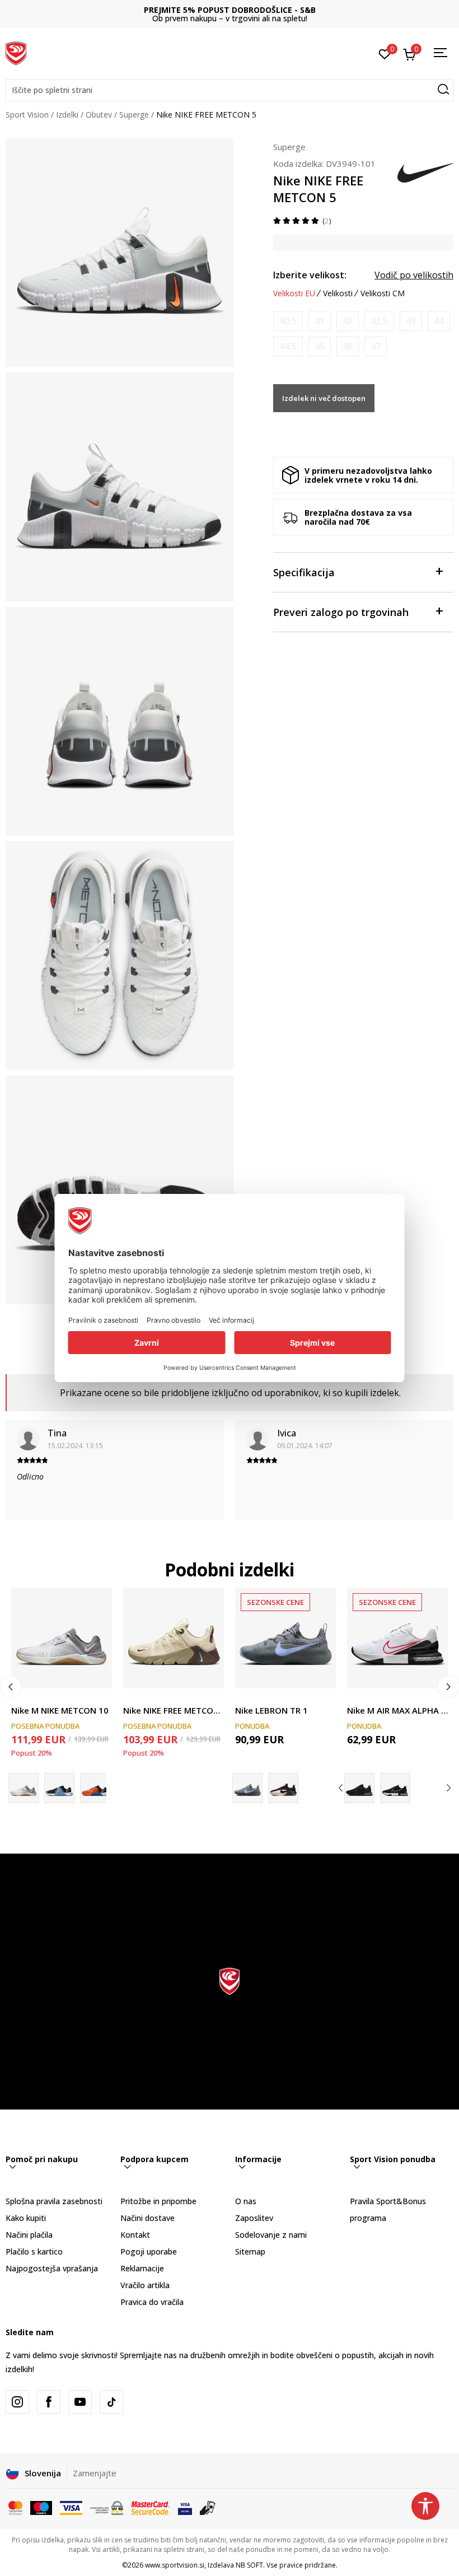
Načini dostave (147, 2218)
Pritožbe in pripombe (158, 2201)
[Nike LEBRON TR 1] (285, 1638)
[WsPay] (107, 2507)
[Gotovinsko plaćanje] (208, 2507)
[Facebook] (49, 2402)
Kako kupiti (26, 2218)
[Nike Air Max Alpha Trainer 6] (359, 1788)
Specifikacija (304, 572)
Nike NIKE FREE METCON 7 (174, 1710)
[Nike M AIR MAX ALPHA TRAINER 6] (397, 1638)
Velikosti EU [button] (294, 293)
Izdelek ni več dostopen (324, 398)
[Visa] (71, 2507)
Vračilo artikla (145, 2285)
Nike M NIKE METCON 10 (60, 1710)
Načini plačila (29, 2235)
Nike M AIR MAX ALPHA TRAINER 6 (397, 1710)
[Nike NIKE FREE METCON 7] (174, 1638)
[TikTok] (111, 2402)
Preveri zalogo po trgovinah (341, 612)
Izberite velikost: (310, 275)
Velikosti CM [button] (383, 293)
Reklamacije (142, 2268)
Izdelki (67, 115)
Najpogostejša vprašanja (52, 2268)
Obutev (99, 115)
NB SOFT (249, 2565)
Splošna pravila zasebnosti (54, 2201)
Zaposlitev (254, 2218)
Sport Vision (27, 115)
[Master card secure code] (151, 2507)
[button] (230, 90)
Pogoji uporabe (149, 2251)
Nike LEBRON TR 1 (271, 1710)
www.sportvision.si (175, 2565)
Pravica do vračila (152, 2302)
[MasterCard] (15, 2507)
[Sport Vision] (16, 52)
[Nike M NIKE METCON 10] (62, 1638)
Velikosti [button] (338, 293)
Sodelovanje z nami (271, 2235)
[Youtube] (80, 2402)
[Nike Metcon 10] (95, 1788)
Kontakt (135, 2235)
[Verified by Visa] (185, 2507)
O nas (246, 2201)
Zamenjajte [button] (95, 2473)
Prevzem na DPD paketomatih (230, 10)
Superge (134, 115)
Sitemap (250, 2251)
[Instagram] (17, 2402)
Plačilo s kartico (34, 2251)
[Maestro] (41, 2507)
